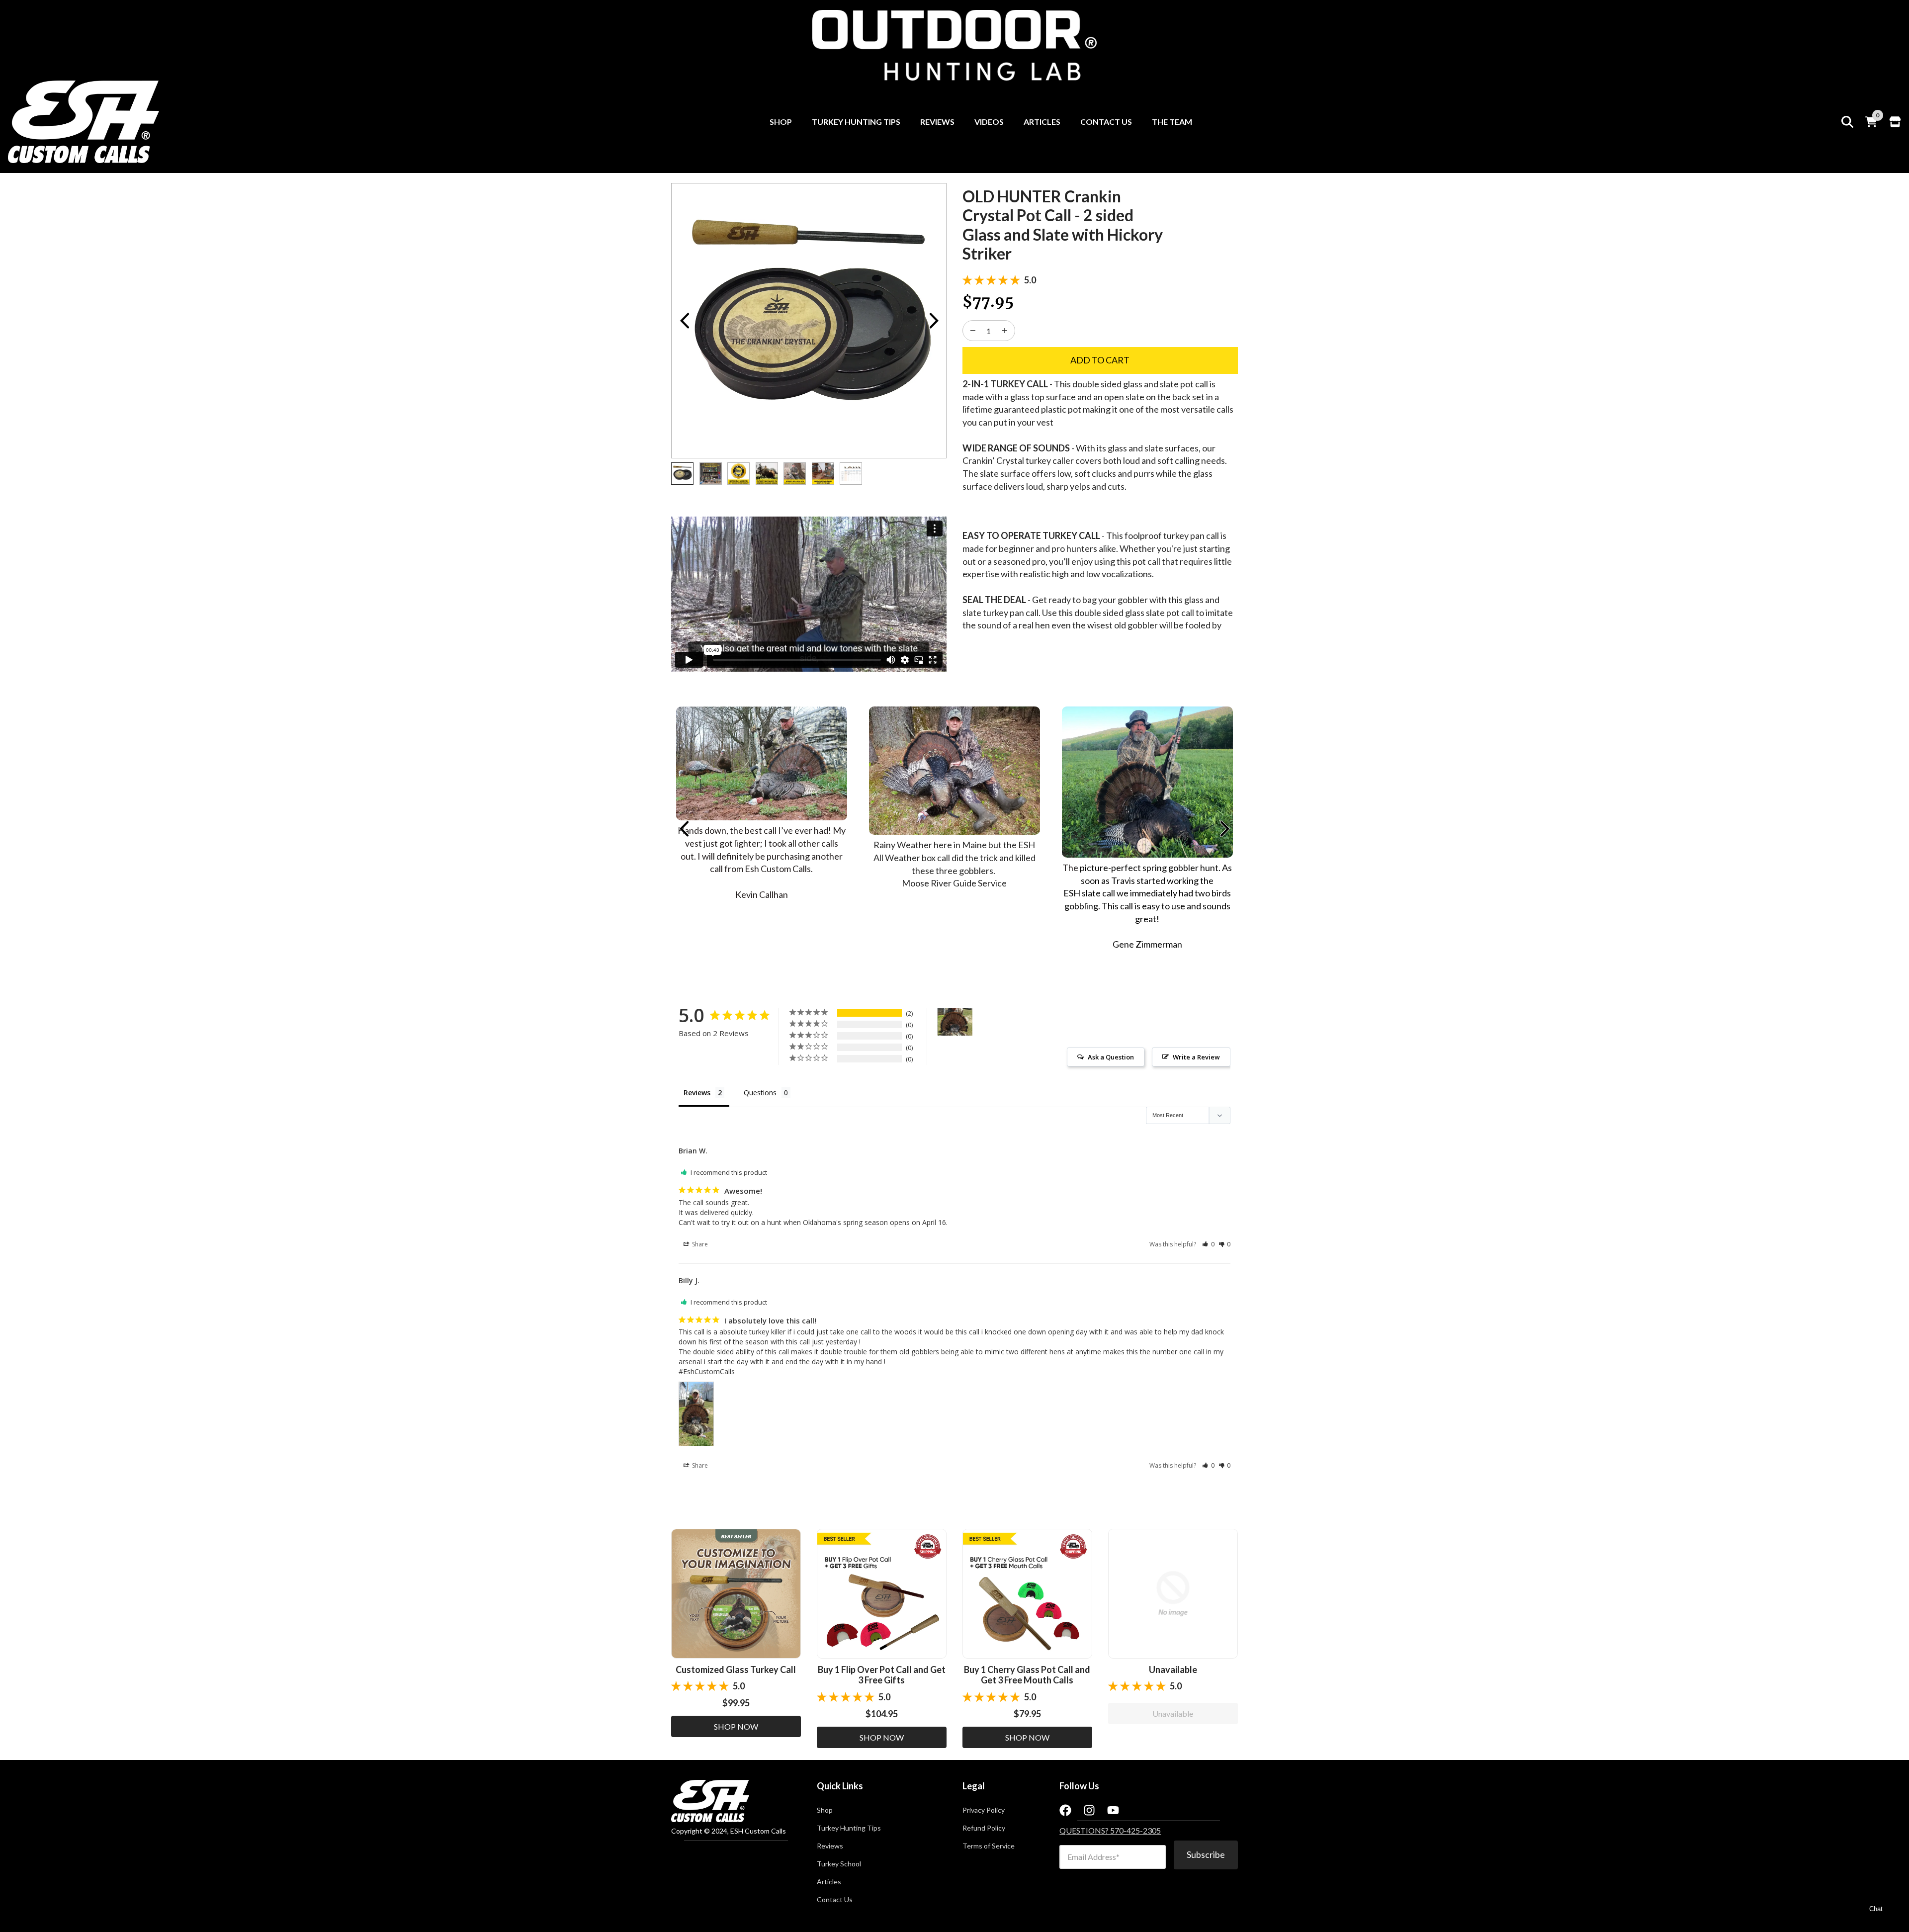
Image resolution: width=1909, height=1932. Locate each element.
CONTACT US (1106, 122)
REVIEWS (937, 122)
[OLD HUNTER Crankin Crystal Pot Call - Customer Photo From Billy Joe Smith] (955, 1022)
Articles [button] (829, 1882)
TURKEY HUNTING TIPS (856, 122)
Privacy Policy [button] (984, 1810)
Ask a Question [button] (1111, 1057)
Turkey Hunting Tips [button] (849, 1828)
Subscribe (1206, 1854)
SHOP (781, 122)
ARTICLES (1042, 122)
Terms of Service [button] (989, 1846)
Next (934, 321)
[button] (1208, 1244)
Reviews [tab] (697, 1093)
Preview (684, 321)
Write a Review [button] (1196, 1057)
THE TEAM (1172, 122)
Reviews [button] (830, 1846)
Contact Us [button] (835, 1900)
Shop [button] (825, 1810)
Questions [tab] (760, 1093)
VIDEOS (989, 122)
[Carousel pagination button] (682, 474)
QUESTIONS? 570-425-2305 (1110, 1830)
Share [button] (699, 1244)
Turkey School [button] (839, 1864)
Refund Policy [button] (984, 1828)
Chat (1876, 1909)
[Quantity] (973, 331)
